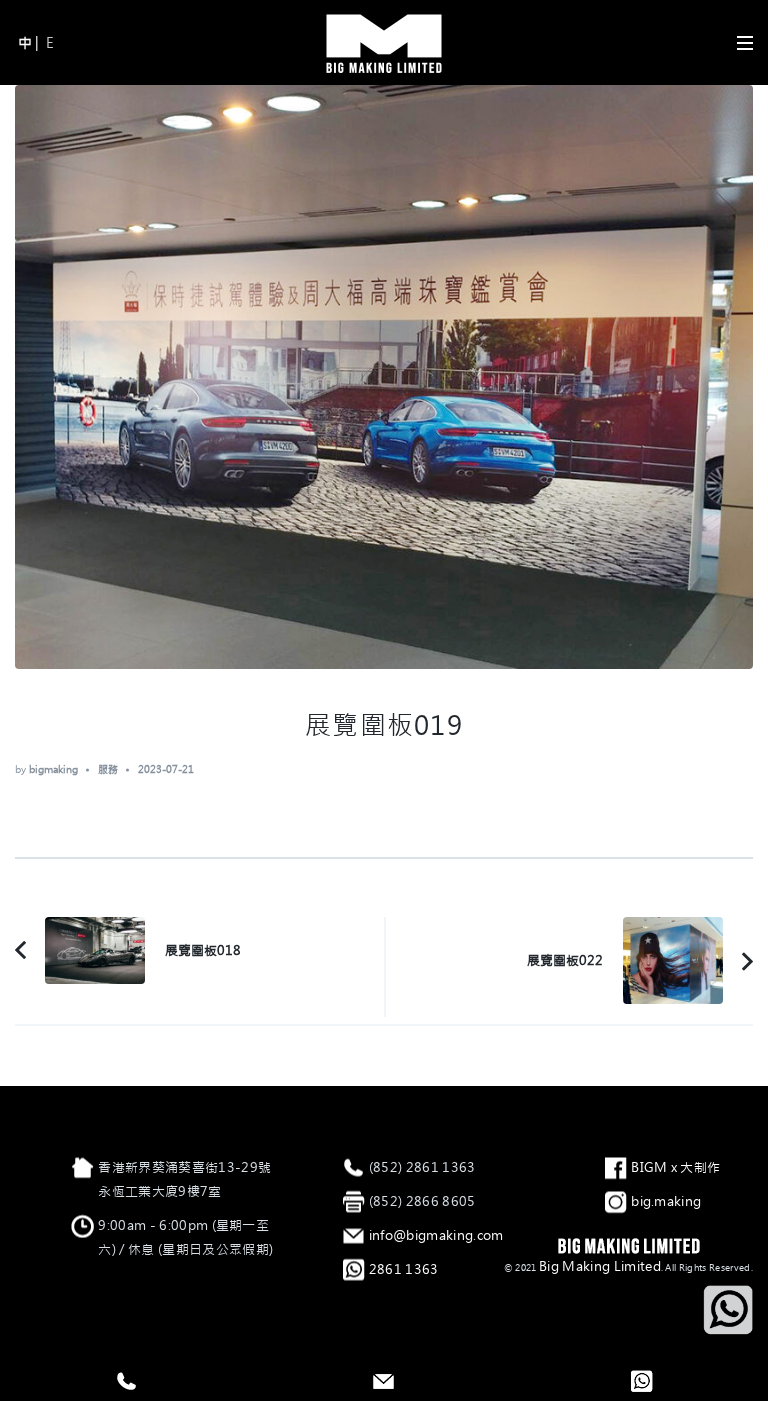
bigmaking (53, 769)
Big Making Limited (600, 1266)
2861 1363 (404, 1269)
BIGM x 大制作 (675, 1167)
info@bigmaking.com (436, 1235)
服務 (108, 769)
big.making (666, 1201)
